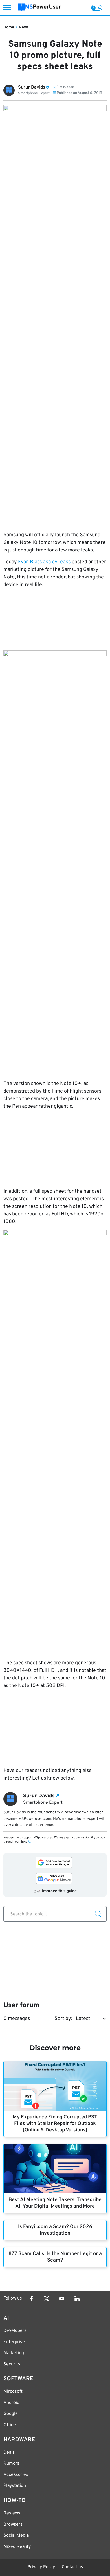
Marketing (14, 2353)
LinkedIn (77, 2299)
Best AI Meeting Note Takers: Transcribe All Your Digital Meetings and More (55, 2203)
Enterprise (14, 2342)
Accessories (16, 2475)
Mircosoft (13, 2392)
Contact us (72, 2567)
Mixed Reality (17, 2547)
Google (11, 2414)
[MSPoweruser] (39, 8)
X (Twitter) (47, 2299)
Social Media (16, 2536)
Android (11, 2403)
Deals (9, 2453)
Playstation (15, 2486)
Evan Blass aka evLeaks (44, 562)
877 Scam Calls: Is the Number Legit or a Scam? (55, 2257)
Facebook (31, 2299)
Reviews (12, 2513)
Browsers (13, 2525)
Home (9, 27)
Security (12, 2364)
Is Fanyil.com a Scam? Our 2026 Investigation (55, 2230)
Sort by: (63, 2019)
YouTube (62, 2299)
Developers (15, 2331)
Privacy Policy (41, 2567)
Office (10, 2425)
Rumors (11, 2464)
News (24, 27)
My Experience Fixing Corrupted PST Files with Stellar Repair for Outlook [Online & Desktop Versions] (55, 2124)
